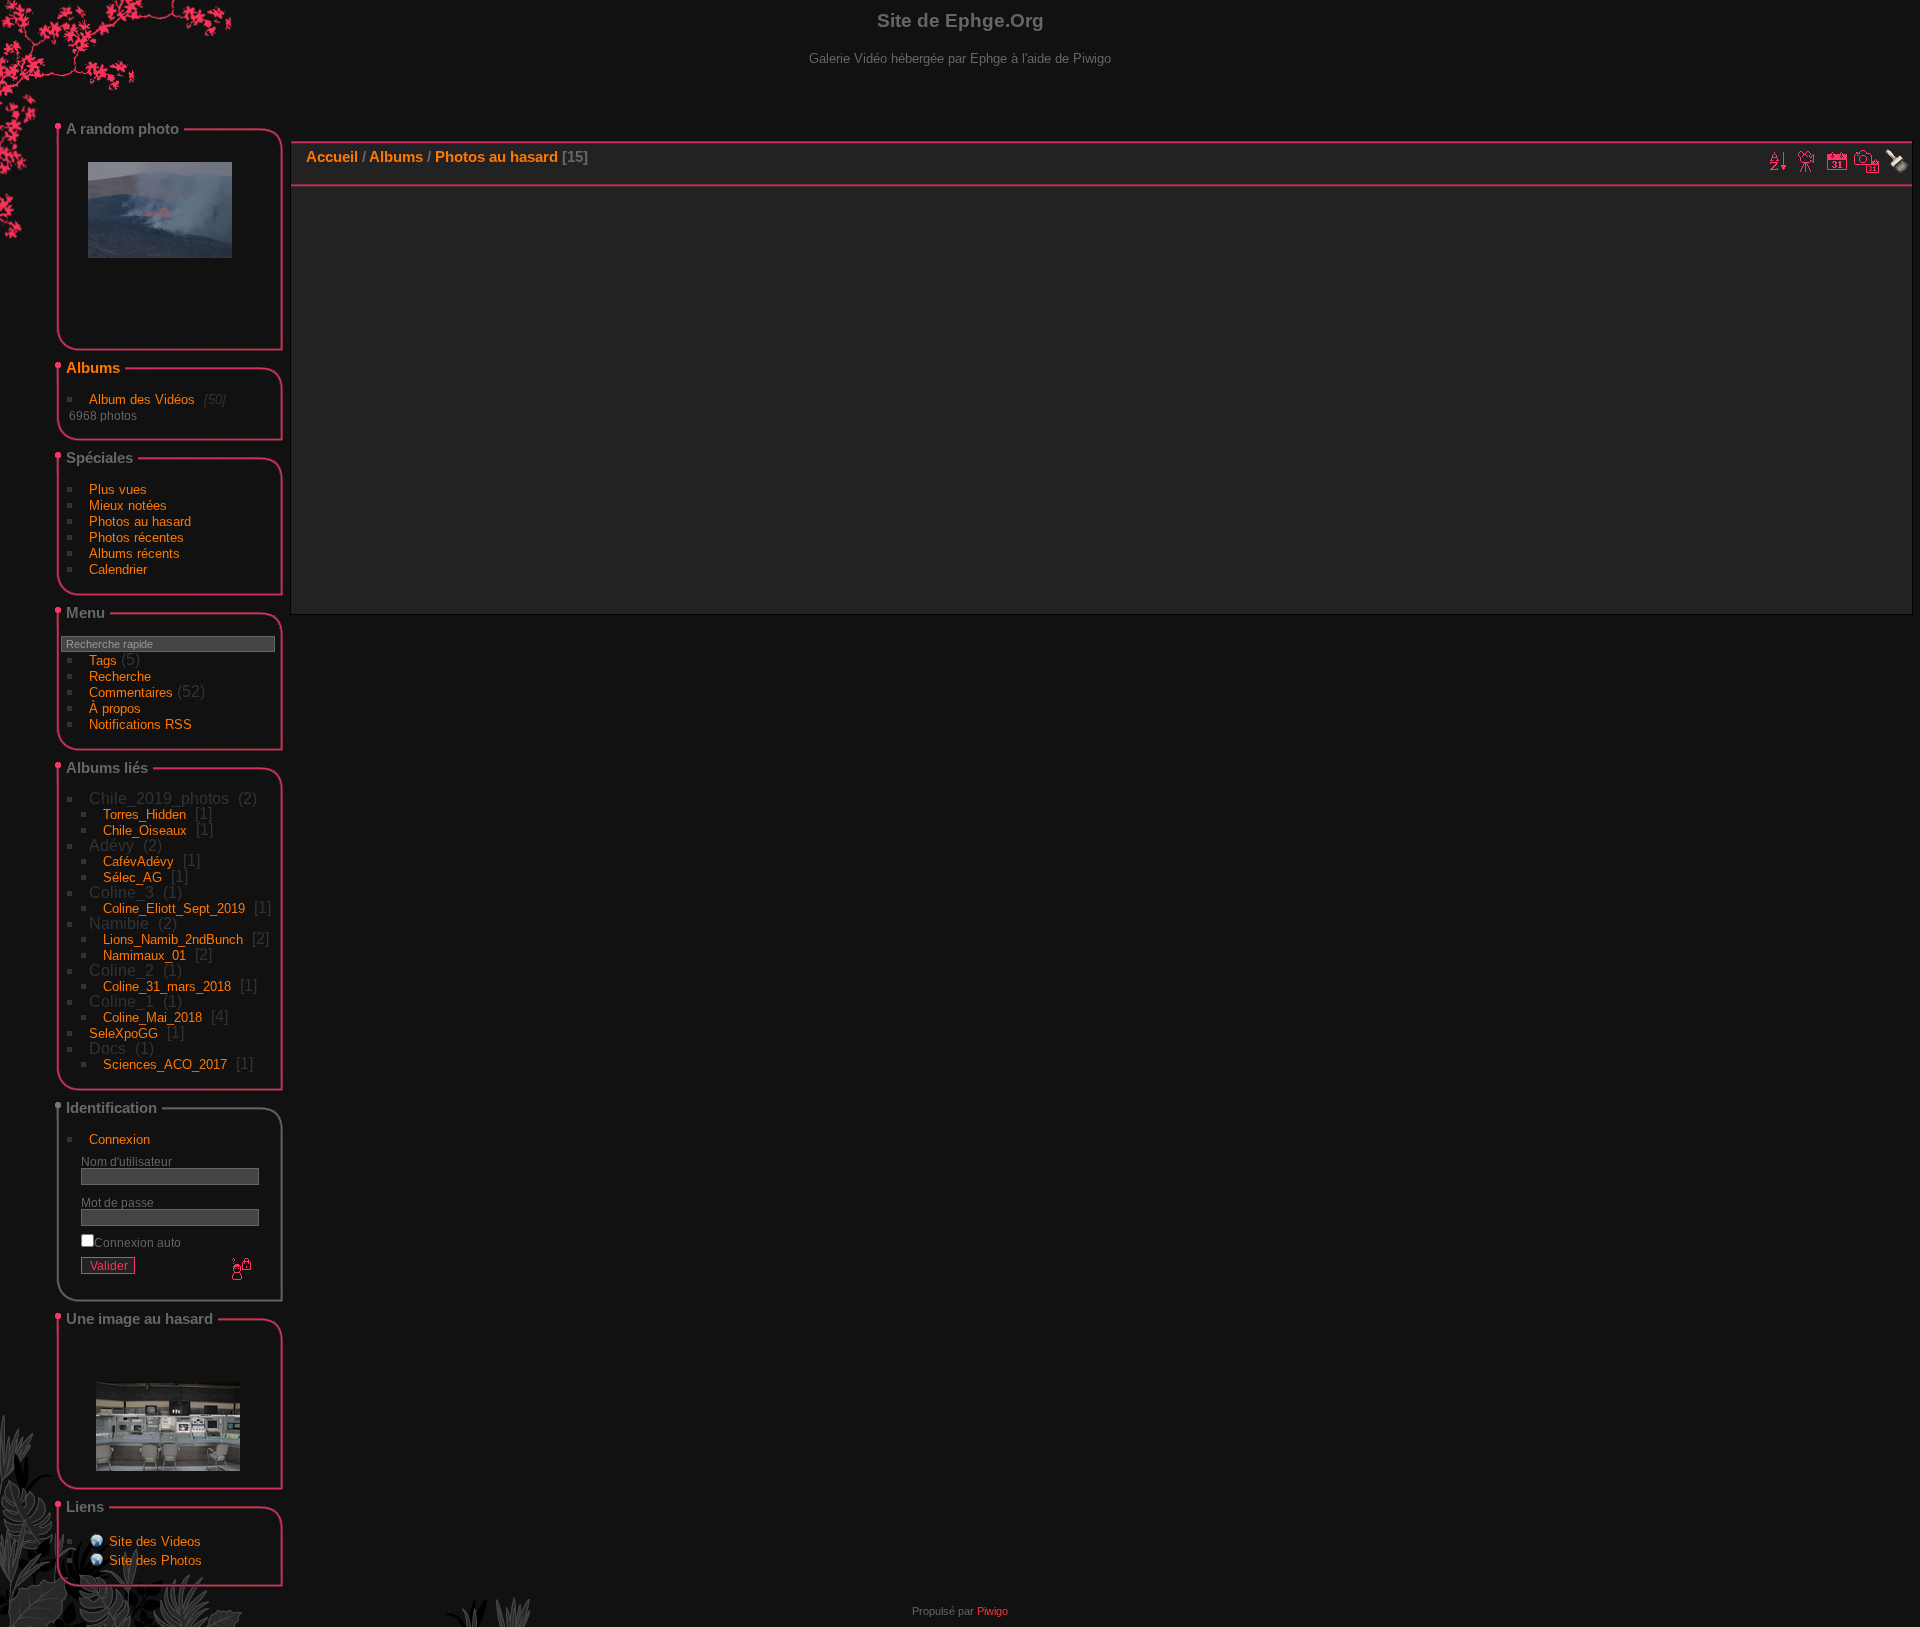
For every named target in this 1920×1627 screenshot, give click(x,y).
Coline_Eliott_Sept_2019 (174, 908)
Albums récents (134, 553)
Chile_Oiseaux (145, 830)
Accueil (332, 156)
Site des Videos (155, 1541)
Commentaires (131, 692)
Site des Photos (155, 1560)
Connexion (119, 1139)
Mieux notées (128, 505)
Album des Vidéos (142, 399)
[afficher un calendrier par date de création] (1867, 161)
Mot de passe (117, 1202)
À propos (115, 708)
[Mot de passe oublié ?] (240, 1270)
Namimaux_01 (144, 955)
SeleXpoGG (123, 1033)
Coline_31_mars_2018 (167, 986)
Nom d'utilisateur (126, 1161)
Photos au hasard (140, 521)
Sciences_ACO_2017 (165, 1064)
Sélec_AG (132, 877)
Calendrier (118, 569)
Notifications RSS (140, 724)
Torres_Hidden (144, 814)
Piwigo (992, 1611)
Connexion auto (137, 1242)
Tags (103, 660)
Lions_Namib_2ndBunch (173, 939)
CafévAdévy (138, 861)
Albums (93, 367)
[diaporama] (1807, 161)
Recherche (120, 676)
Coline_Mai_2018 (152, 1017)
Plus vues (118, 489)
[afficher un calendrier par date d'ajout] (1837, 161)
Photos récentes (136, 537)
